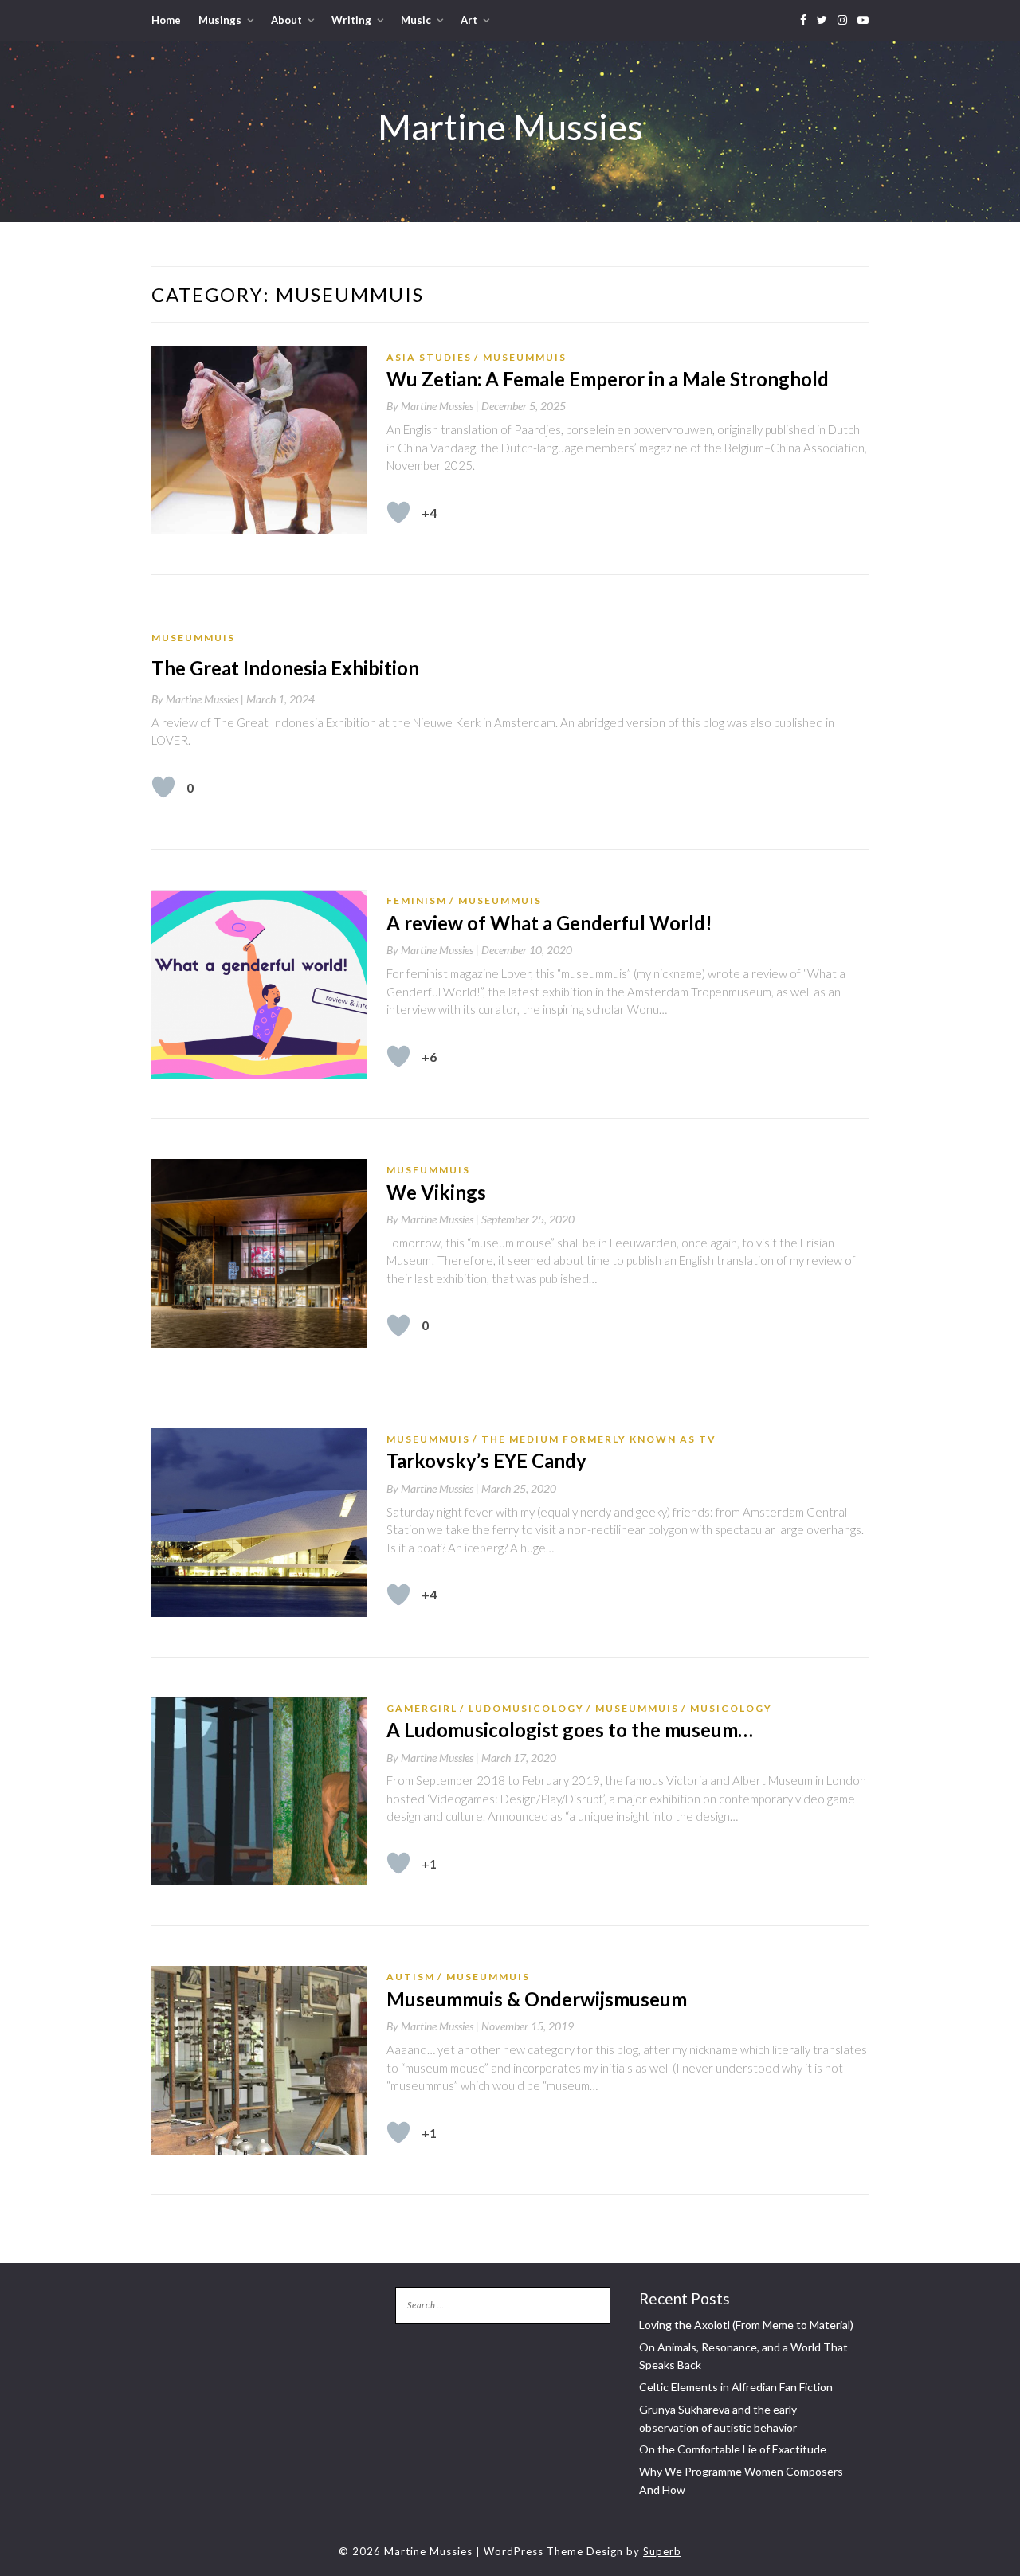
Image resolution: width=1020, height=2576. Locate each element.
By (434, 406)
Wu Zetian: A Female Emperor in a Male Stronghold (608, 379)
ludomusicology (526, 1708)
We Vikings (436, 1192)
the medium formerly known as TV (599, 1439)
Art (469, 20)
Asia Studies (429, 357)
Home (166, 20)
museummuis (525, 357)
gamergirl (422, 1708)
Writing (351, 20)
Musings (220, 20)
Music (416, 20)
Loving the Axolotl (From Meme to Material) (746, 2325)
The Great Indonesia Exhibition (285, 668)
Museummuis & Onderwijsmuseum (537, 1999)
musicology (731, 1708)
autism (411, 1977)
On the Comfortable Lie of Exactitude (733, 2449)
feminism (417, 900)
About (286, 20)
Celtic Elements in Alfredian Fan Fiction (736, 2387)
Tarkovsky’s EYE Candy (486, 1460)
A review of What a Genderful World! (549, 923)
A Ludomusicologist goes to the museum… (570, 1730)
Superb (662, 2551)
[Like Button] (398, 512)
